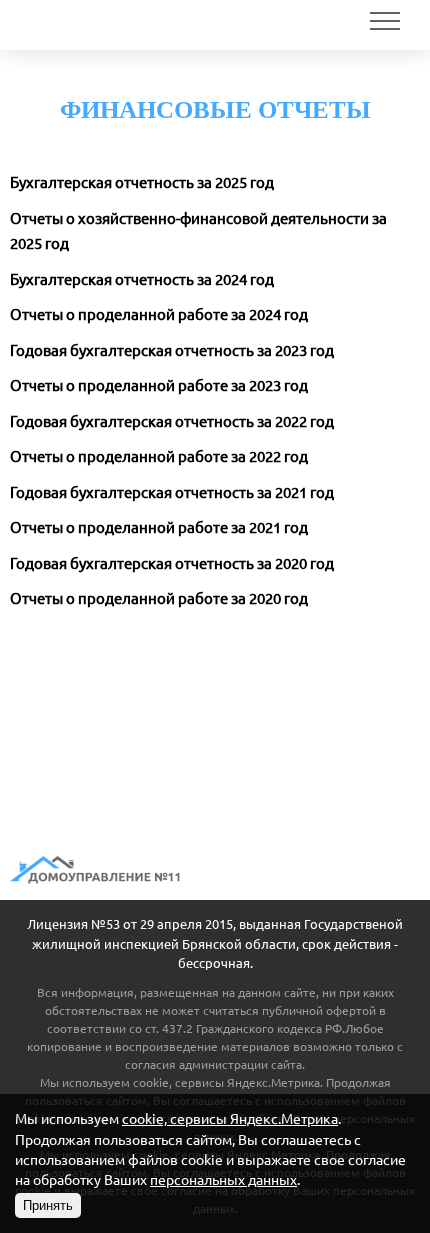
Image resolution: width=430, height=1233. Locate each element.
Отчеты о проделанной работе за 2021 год (159, 527)
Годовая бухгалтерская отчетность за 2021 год (172, 492)
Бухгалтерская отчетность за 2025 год (142, 182)
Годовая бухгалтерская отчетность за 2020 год (172, 563)
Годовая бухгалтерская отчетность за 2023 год (172, 350)
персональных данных (223, 1180)
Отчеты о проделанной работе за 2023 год (159, 385)
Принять (48, 1205)
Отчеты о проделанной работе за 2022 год (159, 456)
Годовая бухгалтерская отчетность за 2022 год (172, 421)
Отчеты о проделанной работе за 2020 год (159, 598)
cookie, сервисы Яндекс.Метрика (226, 1082)
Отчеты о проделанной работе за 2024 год (159, 314)
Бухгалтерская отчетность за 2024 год (142, 279)
